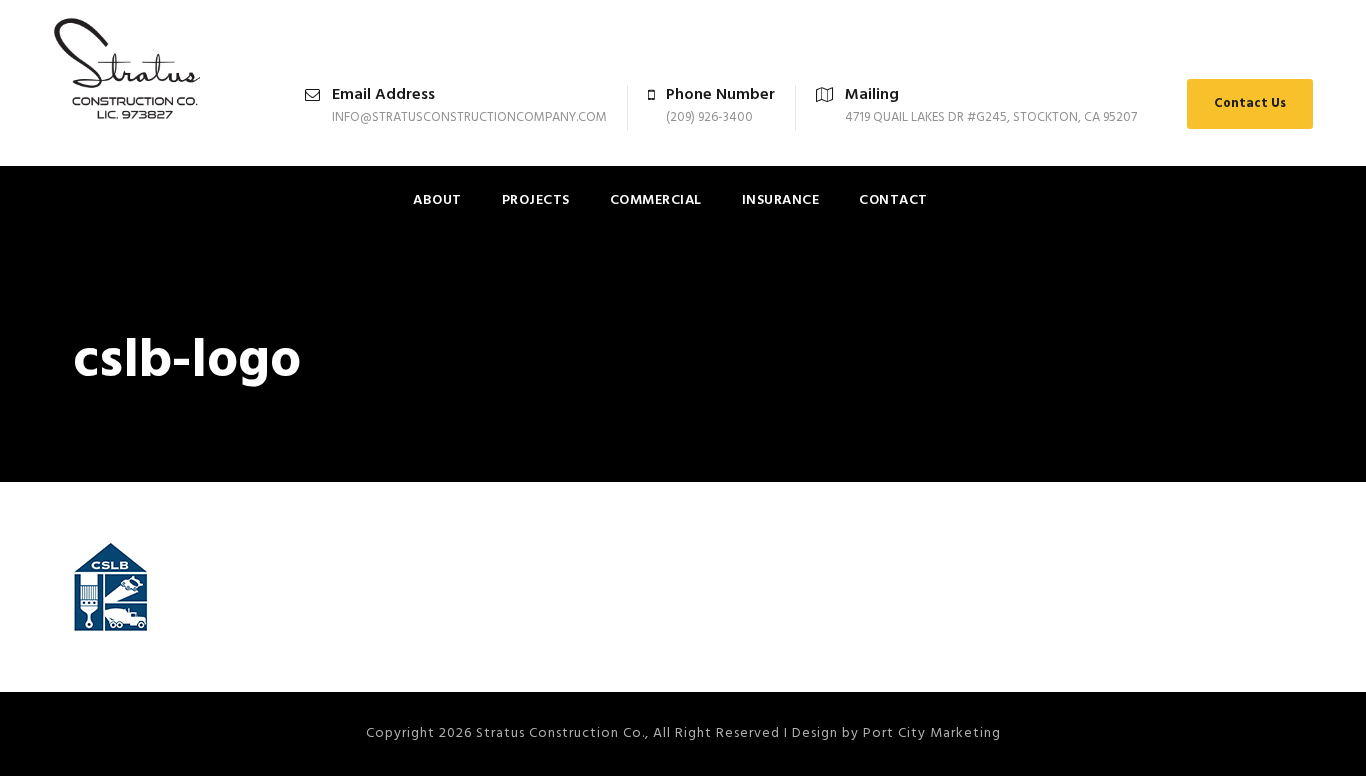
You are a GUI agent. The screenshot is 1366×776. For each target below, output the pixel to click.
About (437, 200)
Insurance (781, 200)
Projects (536, 200)
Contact (893, 200)
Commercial (656, 200)
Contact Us (1250, 103)
